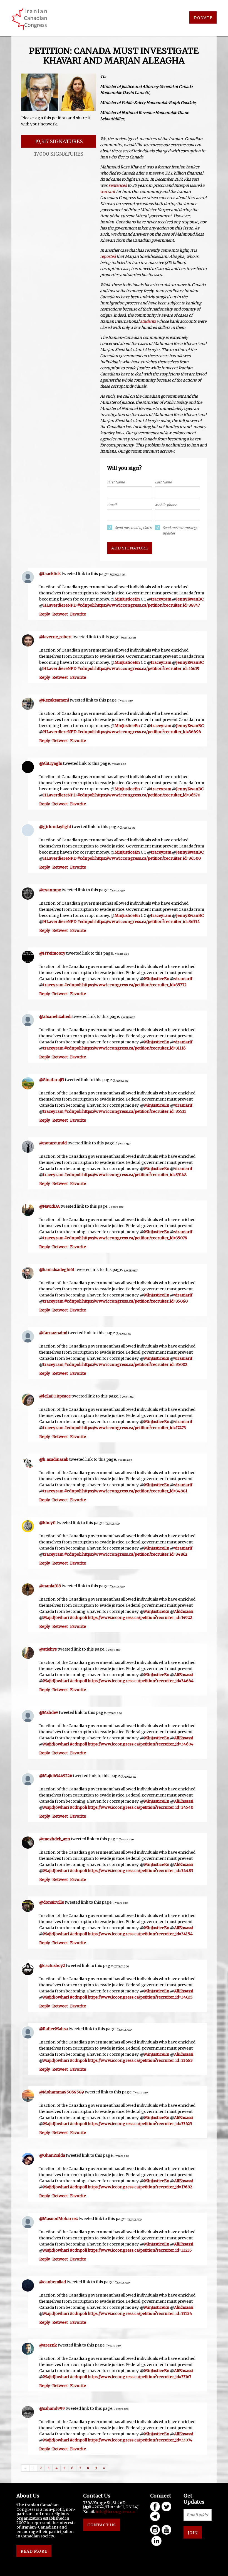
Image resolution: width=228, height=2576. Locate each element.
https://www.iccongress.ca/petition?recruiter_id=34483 (141, 1871)
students (148, 321)
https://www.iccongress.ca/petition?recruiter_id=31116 (134, 1048)
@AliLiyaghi (51, 763)
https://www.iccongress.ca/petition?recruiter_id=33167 (140, 2377)
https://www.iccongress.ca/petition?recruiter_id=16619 (147, 668)
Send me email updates (133, 528)
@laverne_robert (55, 637)
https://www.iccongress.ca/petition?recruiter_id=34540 (141, 1807)
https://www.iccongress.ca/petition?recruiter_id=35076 (135, 1238)
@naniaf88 (50, 1586)
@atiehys (48, 1649)
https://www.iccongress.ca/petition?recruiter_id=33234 (140, 2313)
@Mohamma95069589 (62, 2092)
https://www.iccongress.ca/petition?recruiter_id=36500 (148, 858)
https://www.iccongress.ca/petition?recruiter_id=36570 (148, 795)
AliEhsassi (184, 1611)
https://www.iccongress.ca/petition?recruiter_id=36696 (148, 732)
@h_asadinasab (54, 1459)
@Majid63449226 (56, 1776)
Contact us (102, 2525)
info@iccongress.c (114, 2512)
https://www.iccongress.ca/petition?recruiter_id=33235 (140, 2250)
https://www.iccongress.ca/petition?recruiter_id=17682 (140, 2187)
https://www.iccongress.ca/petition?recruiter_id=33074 (140, 2440)
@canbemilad (53, 2282)
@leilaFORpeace (55, 1396)
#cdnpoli (86, 605)
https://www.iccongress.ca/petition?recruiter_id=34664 (141, 1681)
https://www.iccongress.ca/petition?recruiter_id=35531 (134, 1111)
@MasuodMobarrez (59, 2219)
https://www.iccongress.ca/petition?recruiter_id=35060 (135, 1301)
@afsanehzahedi (55, 1016)
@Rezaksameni (54, 700)
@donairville (52, 1902)
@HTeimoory (52, 953)
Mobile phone (166, 505)
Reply (45, 614)
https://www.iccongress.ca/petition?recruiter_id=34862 (135, 1554)
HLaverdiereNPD (60, 605)
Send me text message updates (180, 530)
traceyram (161, 599)
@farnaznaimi (53, 1333)
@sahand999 (52, 2408)
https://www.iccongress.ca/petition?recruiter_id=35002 (135, 1364)
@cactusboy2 (52, 1966)
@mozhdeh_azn (55, 1839)
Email (112, 505)
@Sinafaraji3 (52, 1080)
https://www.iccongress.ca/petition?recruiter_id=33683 (140, 2060)
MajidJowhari (56, 1618)
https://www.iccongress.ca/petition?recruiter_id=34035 (140, 1997)
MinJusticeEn (127, 599)
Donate (203, 18)
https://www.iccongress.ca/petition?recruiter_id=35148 (134, 1175)
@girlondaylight (55, 827)
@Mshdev (49, 1712)
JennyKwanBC (190, 599)
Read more (34, 2551)
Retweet (60, 614)
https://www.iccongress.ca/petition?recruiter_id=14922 (140, 1618)
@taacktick (50, 574)
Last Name (163, 482)
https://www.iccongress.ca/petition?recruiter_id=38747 (148, 605)
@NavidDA (49, 1206)
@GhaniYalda (52, 2155)
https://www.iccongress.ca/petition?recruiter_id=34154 (140, 1934)
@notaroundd (53, 1143)
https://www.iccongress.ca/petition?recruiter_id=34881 (135, 1491)
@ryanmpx (50, 890)
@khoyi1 (48, 1523)
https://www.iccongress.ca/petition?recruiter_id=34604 (141, 1744)
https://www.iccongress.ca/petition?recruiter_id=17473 (134, 1428)
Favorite (78, 614)
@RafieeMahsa (54, 2029)
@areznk (48, 2345)
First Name (116, 482)
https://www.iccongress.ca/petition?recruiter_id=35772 (134, 985)
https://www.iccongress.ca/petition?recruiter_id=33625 (140, 2124)
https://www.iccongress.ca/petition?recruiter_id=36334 (148, 922)
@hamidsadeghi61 (57, 1270)
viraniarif (183, 979)
